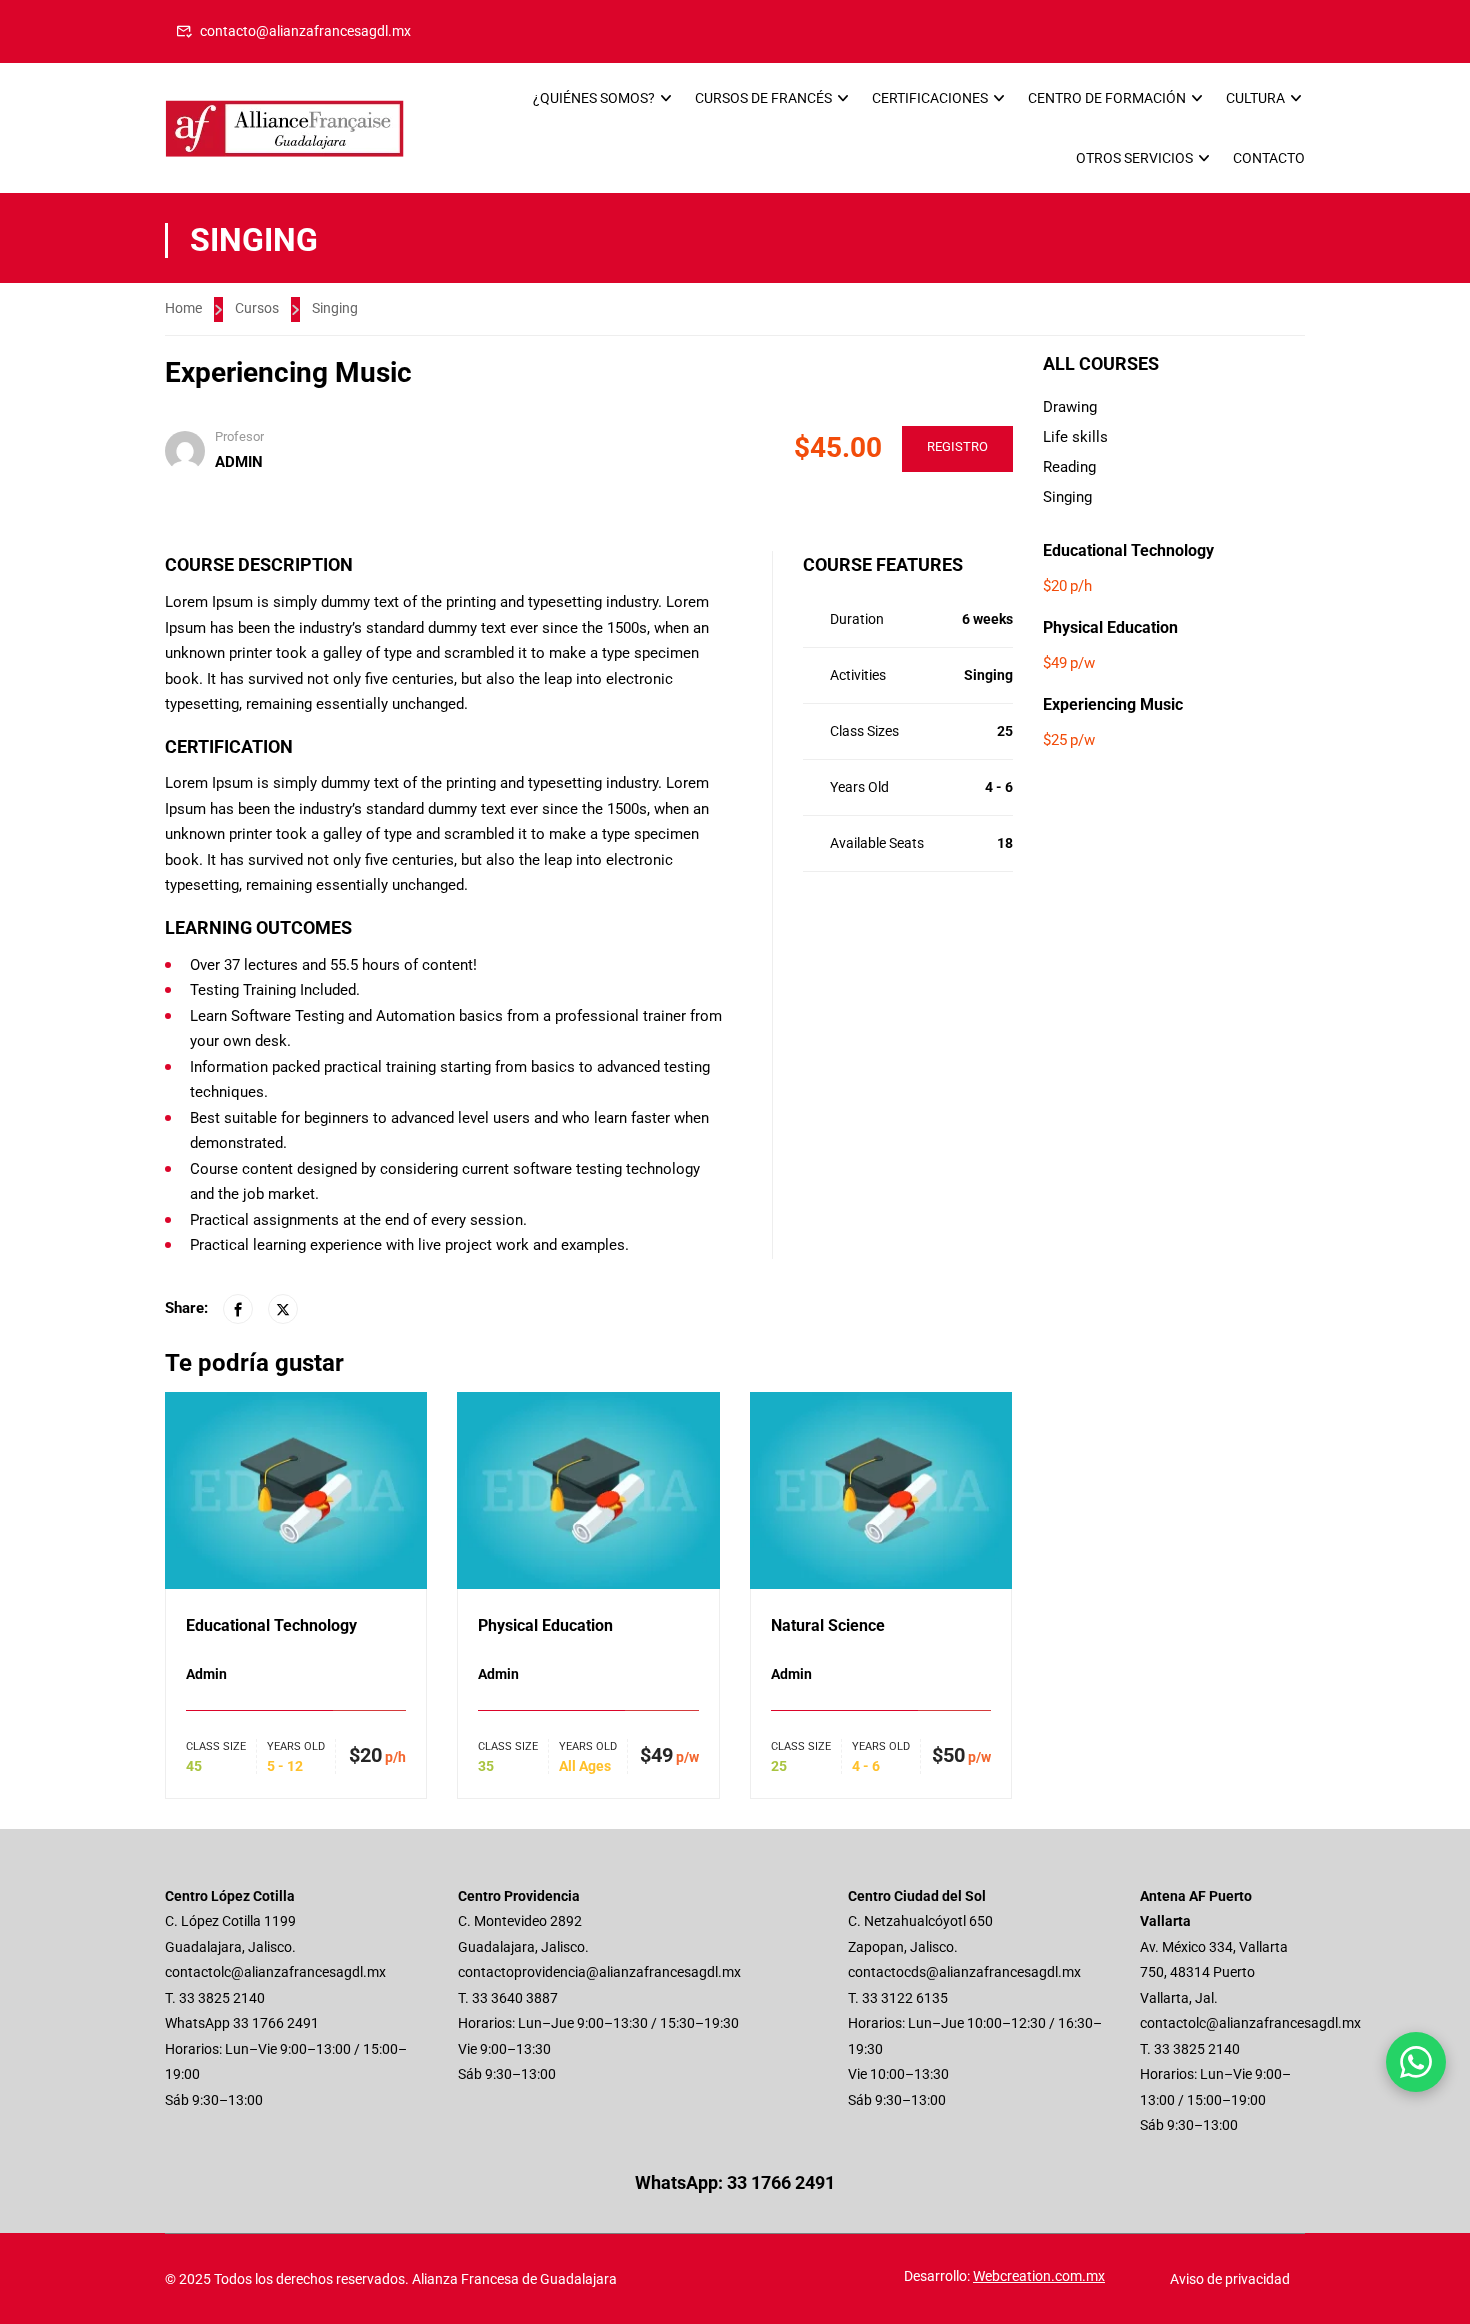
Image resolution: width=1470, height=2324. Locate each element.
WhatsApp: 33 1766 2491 (735, 2182)
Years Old (296, 1746)
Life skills (1075, 437)
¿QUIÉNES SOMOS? (594, 98)
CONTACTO (1269, 158)
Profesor (239, 436)
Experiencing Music (1113, 704)
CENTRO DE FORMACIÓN (1107, 98)
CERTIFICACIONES (930, 98)
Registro (957, 446)
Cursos (257, 308)
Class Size (216, 1746)
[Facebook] (238, 1309)
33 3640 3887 (515, 1998)
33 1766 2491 (276, 2023)
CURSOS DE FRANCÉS (763, 98)
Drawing (1070, 407)
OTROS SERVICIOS (1134, 158)
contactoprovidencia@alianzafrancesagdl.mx (599, 1972)
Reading (1069, 467)
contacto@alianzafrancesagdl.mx (305, 31)
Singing (335, 308)
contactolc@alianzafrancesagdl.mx (275, 1972)
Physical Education (545, 1625)
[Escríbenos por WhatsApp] (1416, 2062)
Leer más (296, 1489)
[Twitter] (283, 1309)
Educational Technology (271, 1625)
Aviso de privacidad (1230, 2279)
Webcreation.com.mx (1039, 2276)
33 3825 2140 (222, 1998)
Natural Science (828, 1625)
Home (183, 308)
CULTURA (1255, 98)
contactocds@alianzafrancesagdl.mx (964, 1972)
